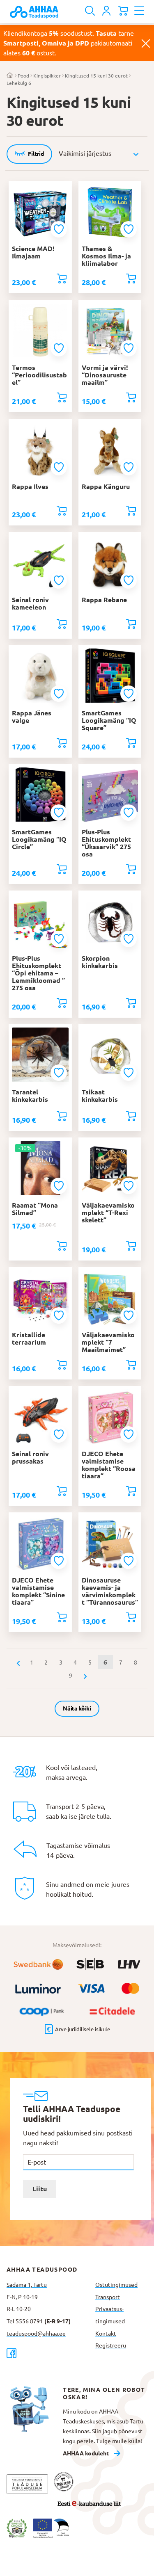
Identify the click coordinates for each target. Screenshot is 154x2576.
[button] (60, 229)
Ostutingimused (116, 2285)
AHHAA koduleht (86, 2453)
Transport (108, 2297)
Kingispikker (47, 76)
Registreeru (111, 2345)
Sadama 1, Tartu (27, 2285)
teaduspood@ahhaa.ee (36, 2334)
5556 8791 (29, 2321)
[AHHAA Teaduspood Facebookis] (48, 2353)
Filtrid (36, 154)
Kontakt (106, 2334)
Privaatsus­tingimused (110, 2315)
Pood (23, 76)
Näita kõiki (77, 1708)
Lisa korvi (62, 279)
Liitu (40, 2189)
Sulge (146, 43)
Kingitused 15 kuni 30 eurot (96, 76)
